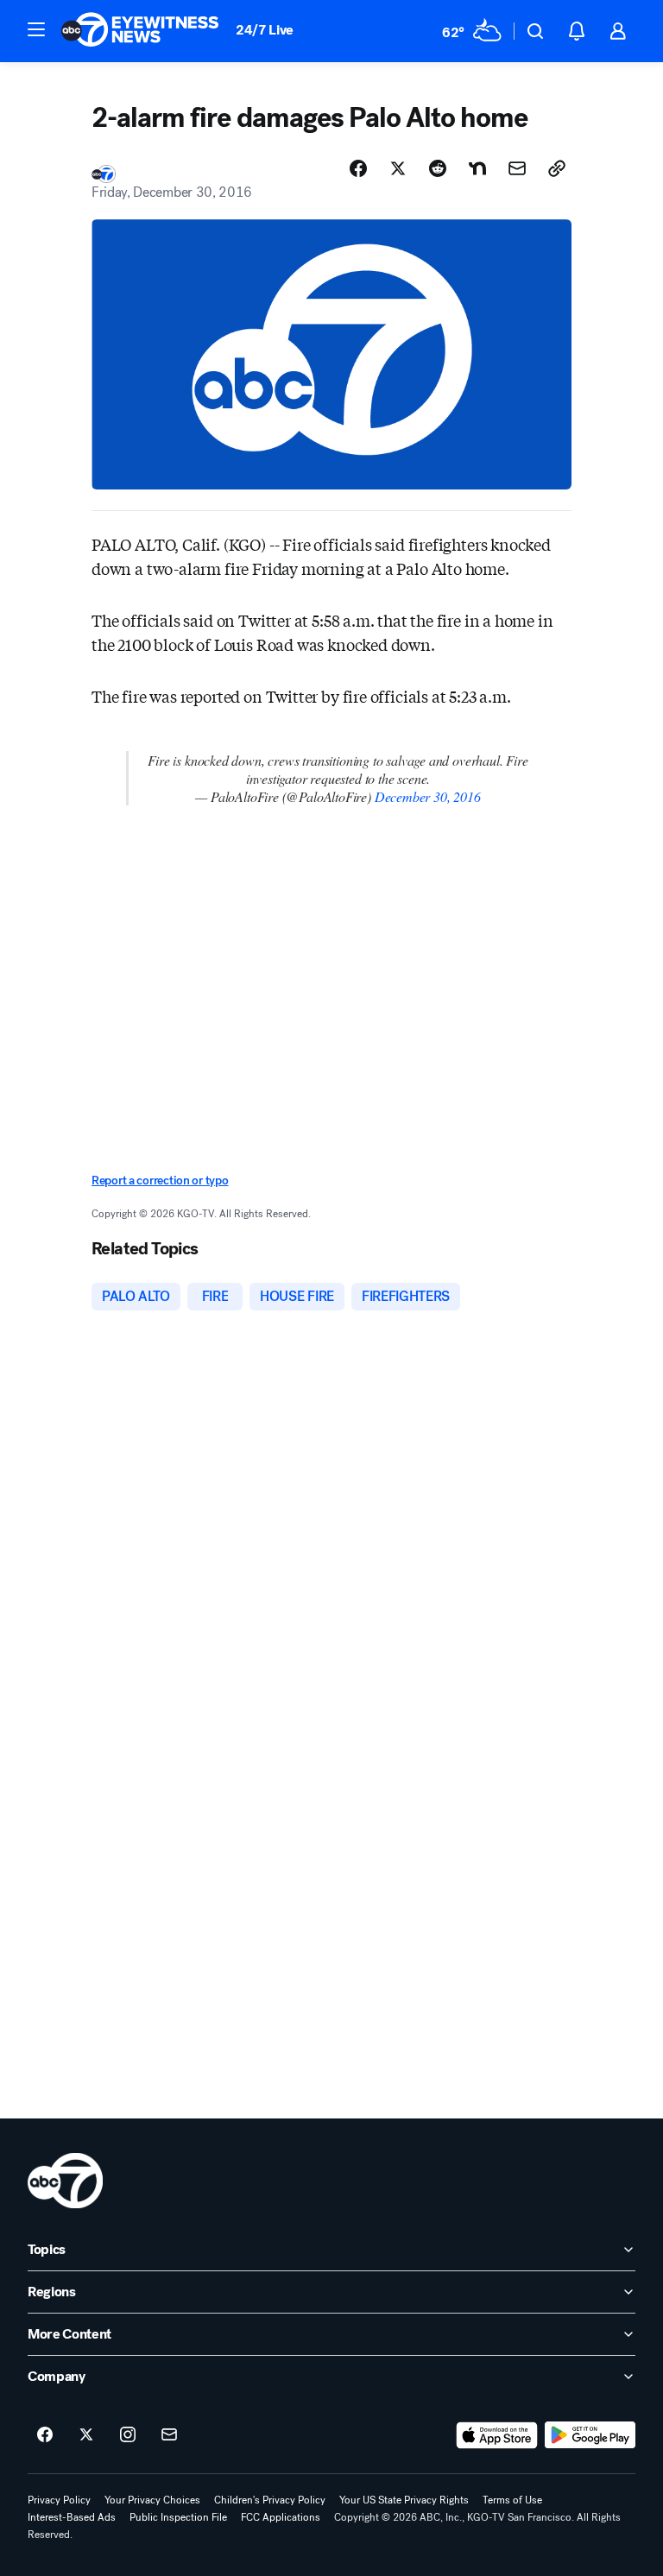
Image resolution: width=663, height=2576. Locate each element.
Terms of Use (512, 2500)
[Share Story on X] (398, 168)
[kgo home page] (65, 2181)
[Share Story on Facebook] (358, 168)
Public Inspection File (178, 2517)
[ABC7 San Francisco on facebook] (45, 2435)
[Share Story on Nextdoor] (477, 168)
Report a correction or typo (160, 1181)
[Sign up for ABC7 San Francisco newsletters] (169, 2435)
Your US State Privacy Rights (404, 2500)
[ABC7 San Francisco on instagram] (128, 2435)
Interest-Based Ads (72, 2517)
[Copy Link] (557, 168)
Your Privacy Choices (152, 2500)
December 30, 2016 (428, 796)
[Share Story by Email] (517, 168)
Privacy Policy (59, 2500)
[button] (36, 29)
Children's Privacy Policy (270, 2500)
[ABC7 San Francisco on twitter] (86, 2435)
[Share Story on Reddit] (438, 168)
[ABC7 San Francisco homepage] (140, 31)
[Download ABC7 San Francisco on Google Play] (590, 2435)
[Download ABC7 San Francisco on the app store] (497, 2435)
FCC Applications (281, 2517)
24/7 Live (265, 30)
